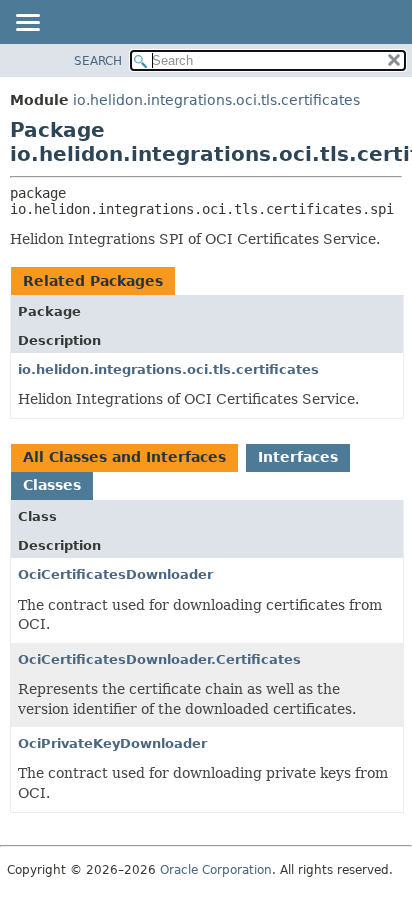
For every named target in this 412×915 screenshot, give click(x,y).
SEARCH (98, 61)
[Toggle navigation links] (27, 24)
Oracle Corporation (216, 870)
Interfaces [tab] (298, 457)
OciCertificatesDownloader (115, 574)
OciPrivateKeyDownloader (112, 743)
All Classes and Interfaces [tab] (124, 457)
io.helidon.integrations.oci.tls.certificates (216, 100)
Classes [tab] (52, 485)
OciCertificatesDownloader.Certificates (159, 659)
